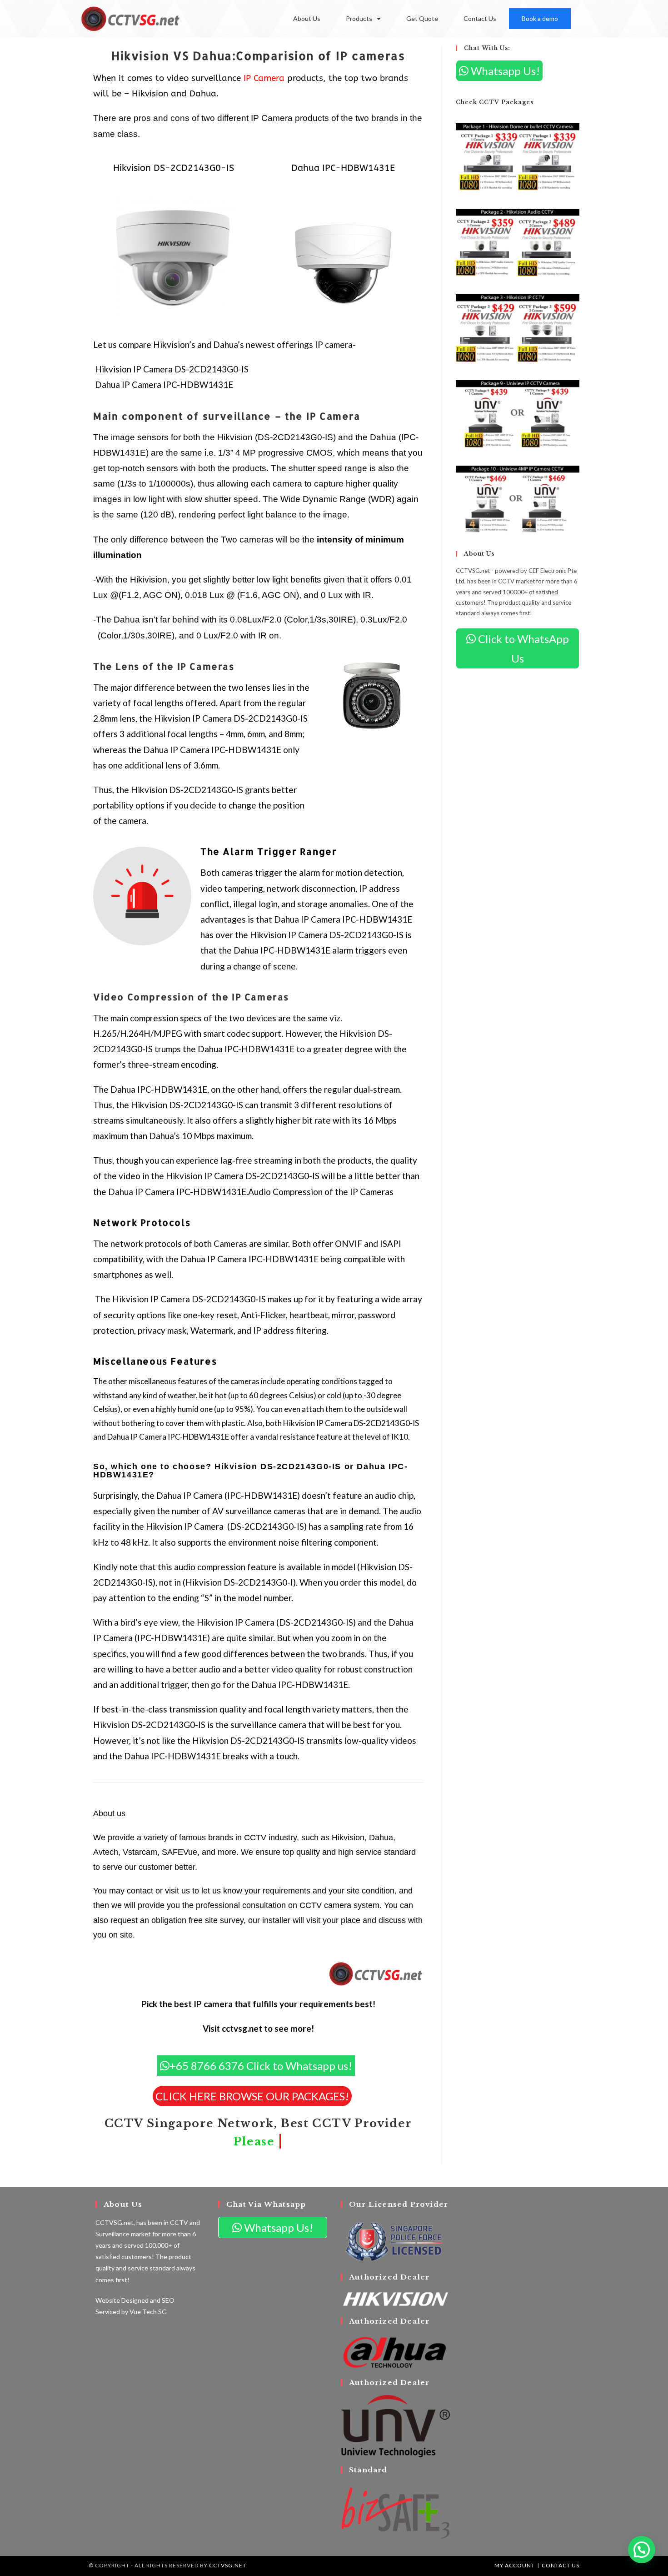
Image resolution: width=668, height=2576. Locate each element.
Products (359, 18)
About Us (307, 18)
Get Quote (422, 18)
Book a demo (540, 18)
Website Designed (122, 2300)
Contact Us (480, 18)
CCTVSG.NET (228, 2565)
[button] (642, 2550)
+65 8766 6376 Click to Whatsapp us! (261, 2066)
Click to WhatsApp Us (522, 648)
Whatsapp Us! (504, 71)
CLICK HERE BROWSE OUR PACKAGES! (252, 2096)
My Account (515, 2565)
